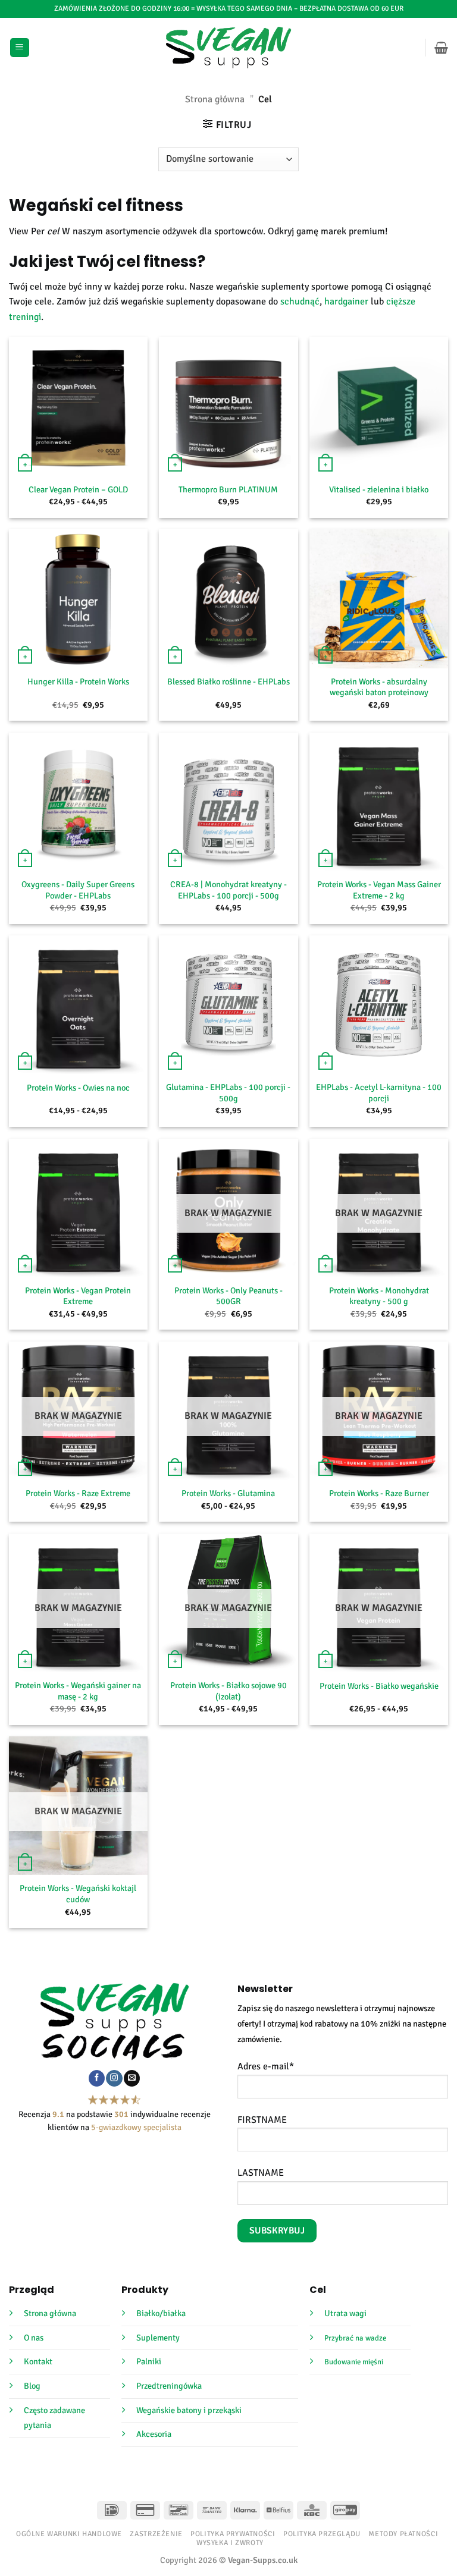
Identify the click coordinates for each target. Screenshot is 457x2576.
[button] (20, 48)
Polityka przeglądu (322, 2534)
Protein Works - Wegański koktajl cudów (78, 1894)
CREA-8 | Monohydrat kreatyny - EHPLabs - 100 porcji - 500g (228, 890)
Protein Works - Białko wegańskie (379, 1686)
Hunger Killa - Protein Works (78, 681)
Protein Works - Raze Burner (379, 1493)
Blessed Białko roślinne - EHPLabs (228, 681)
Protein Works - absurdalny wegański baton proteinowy (379, 687)
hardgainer (348, 301)
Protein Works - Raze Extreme (78, 1493)
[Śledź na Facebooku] (97, 2078)
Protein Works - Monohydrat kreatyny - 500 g (379, 1296)
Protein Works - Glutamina (228, 1493)
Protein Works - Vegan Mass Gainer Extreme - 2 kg (379, 890)
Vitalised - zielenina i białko (379, 489)
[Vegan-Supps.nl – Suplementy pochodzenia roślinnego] (229, 48)
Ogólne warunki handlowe (69, 2534)
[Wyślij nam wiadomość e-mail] (132, 2078)
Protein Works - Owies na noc (78, 1088)
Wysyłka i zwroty (230, 2543)
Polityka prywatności (233, 2534)
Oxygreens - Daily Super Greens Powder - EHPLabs (78, 890)
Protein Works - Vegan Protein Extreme (78, 1296)
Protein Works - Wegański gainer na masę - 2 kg (78, 1691)
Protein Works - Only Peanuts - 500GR (228, 1296)
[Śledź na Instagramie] (114, 2078)
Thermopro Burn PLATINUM (228, 489)
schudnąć (300, 301)
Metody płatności (403, 2534)
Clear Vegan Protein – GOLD (78, 489)
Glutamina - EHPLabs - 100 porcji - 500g (228, 1093)
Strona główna (215, 99)
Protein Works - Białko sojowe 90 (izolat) (228, 1691)
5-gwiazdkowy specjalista (136, 2127)
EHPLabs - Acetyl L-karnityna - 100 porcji (379, 1093)
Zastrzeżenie (156, 2534)
